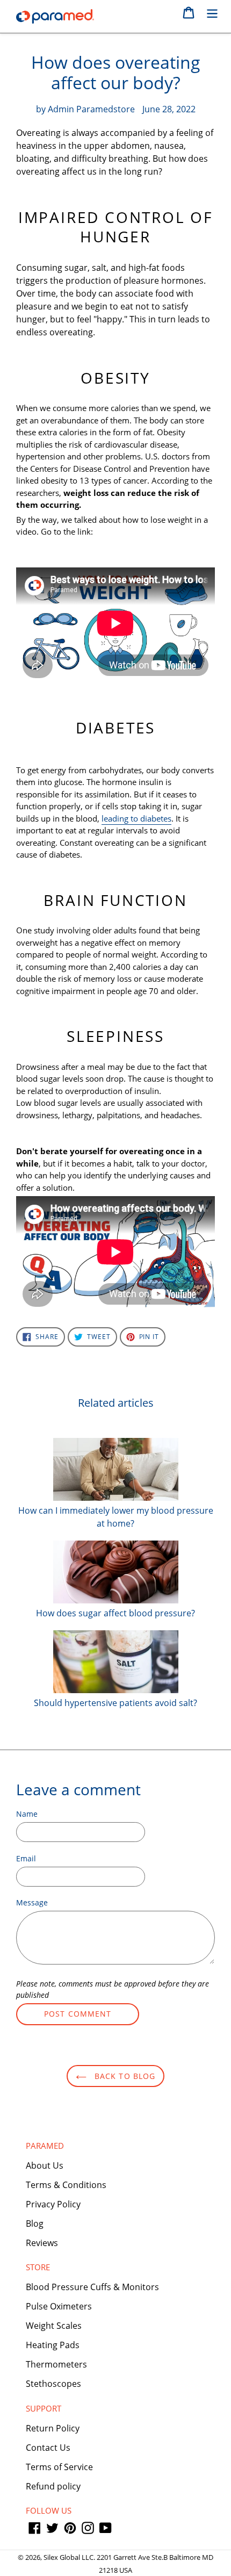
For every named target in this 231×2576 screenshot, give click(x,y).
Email (26, 1858)
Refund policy (53, 2486)
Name (27, 1814)
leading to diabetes (136, 818)
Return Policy (53, 2428)
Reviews (42, 2243)
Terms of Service (59, 2467)
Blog (35, 2224)
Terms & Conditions (66, 2185)
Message (32, 1902)
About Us (45, 2165)
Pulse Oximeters (59, 2306)
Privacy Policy (53, 2204)
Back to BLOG (124, 2076)
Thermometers (56, 2364)
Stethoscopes (53, 2384)
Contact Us (48, 2448)
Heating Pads (53, 2345)
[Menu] (212, 12)
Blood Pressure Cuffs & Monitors (92, 2287)
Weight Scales (54, 2326)
